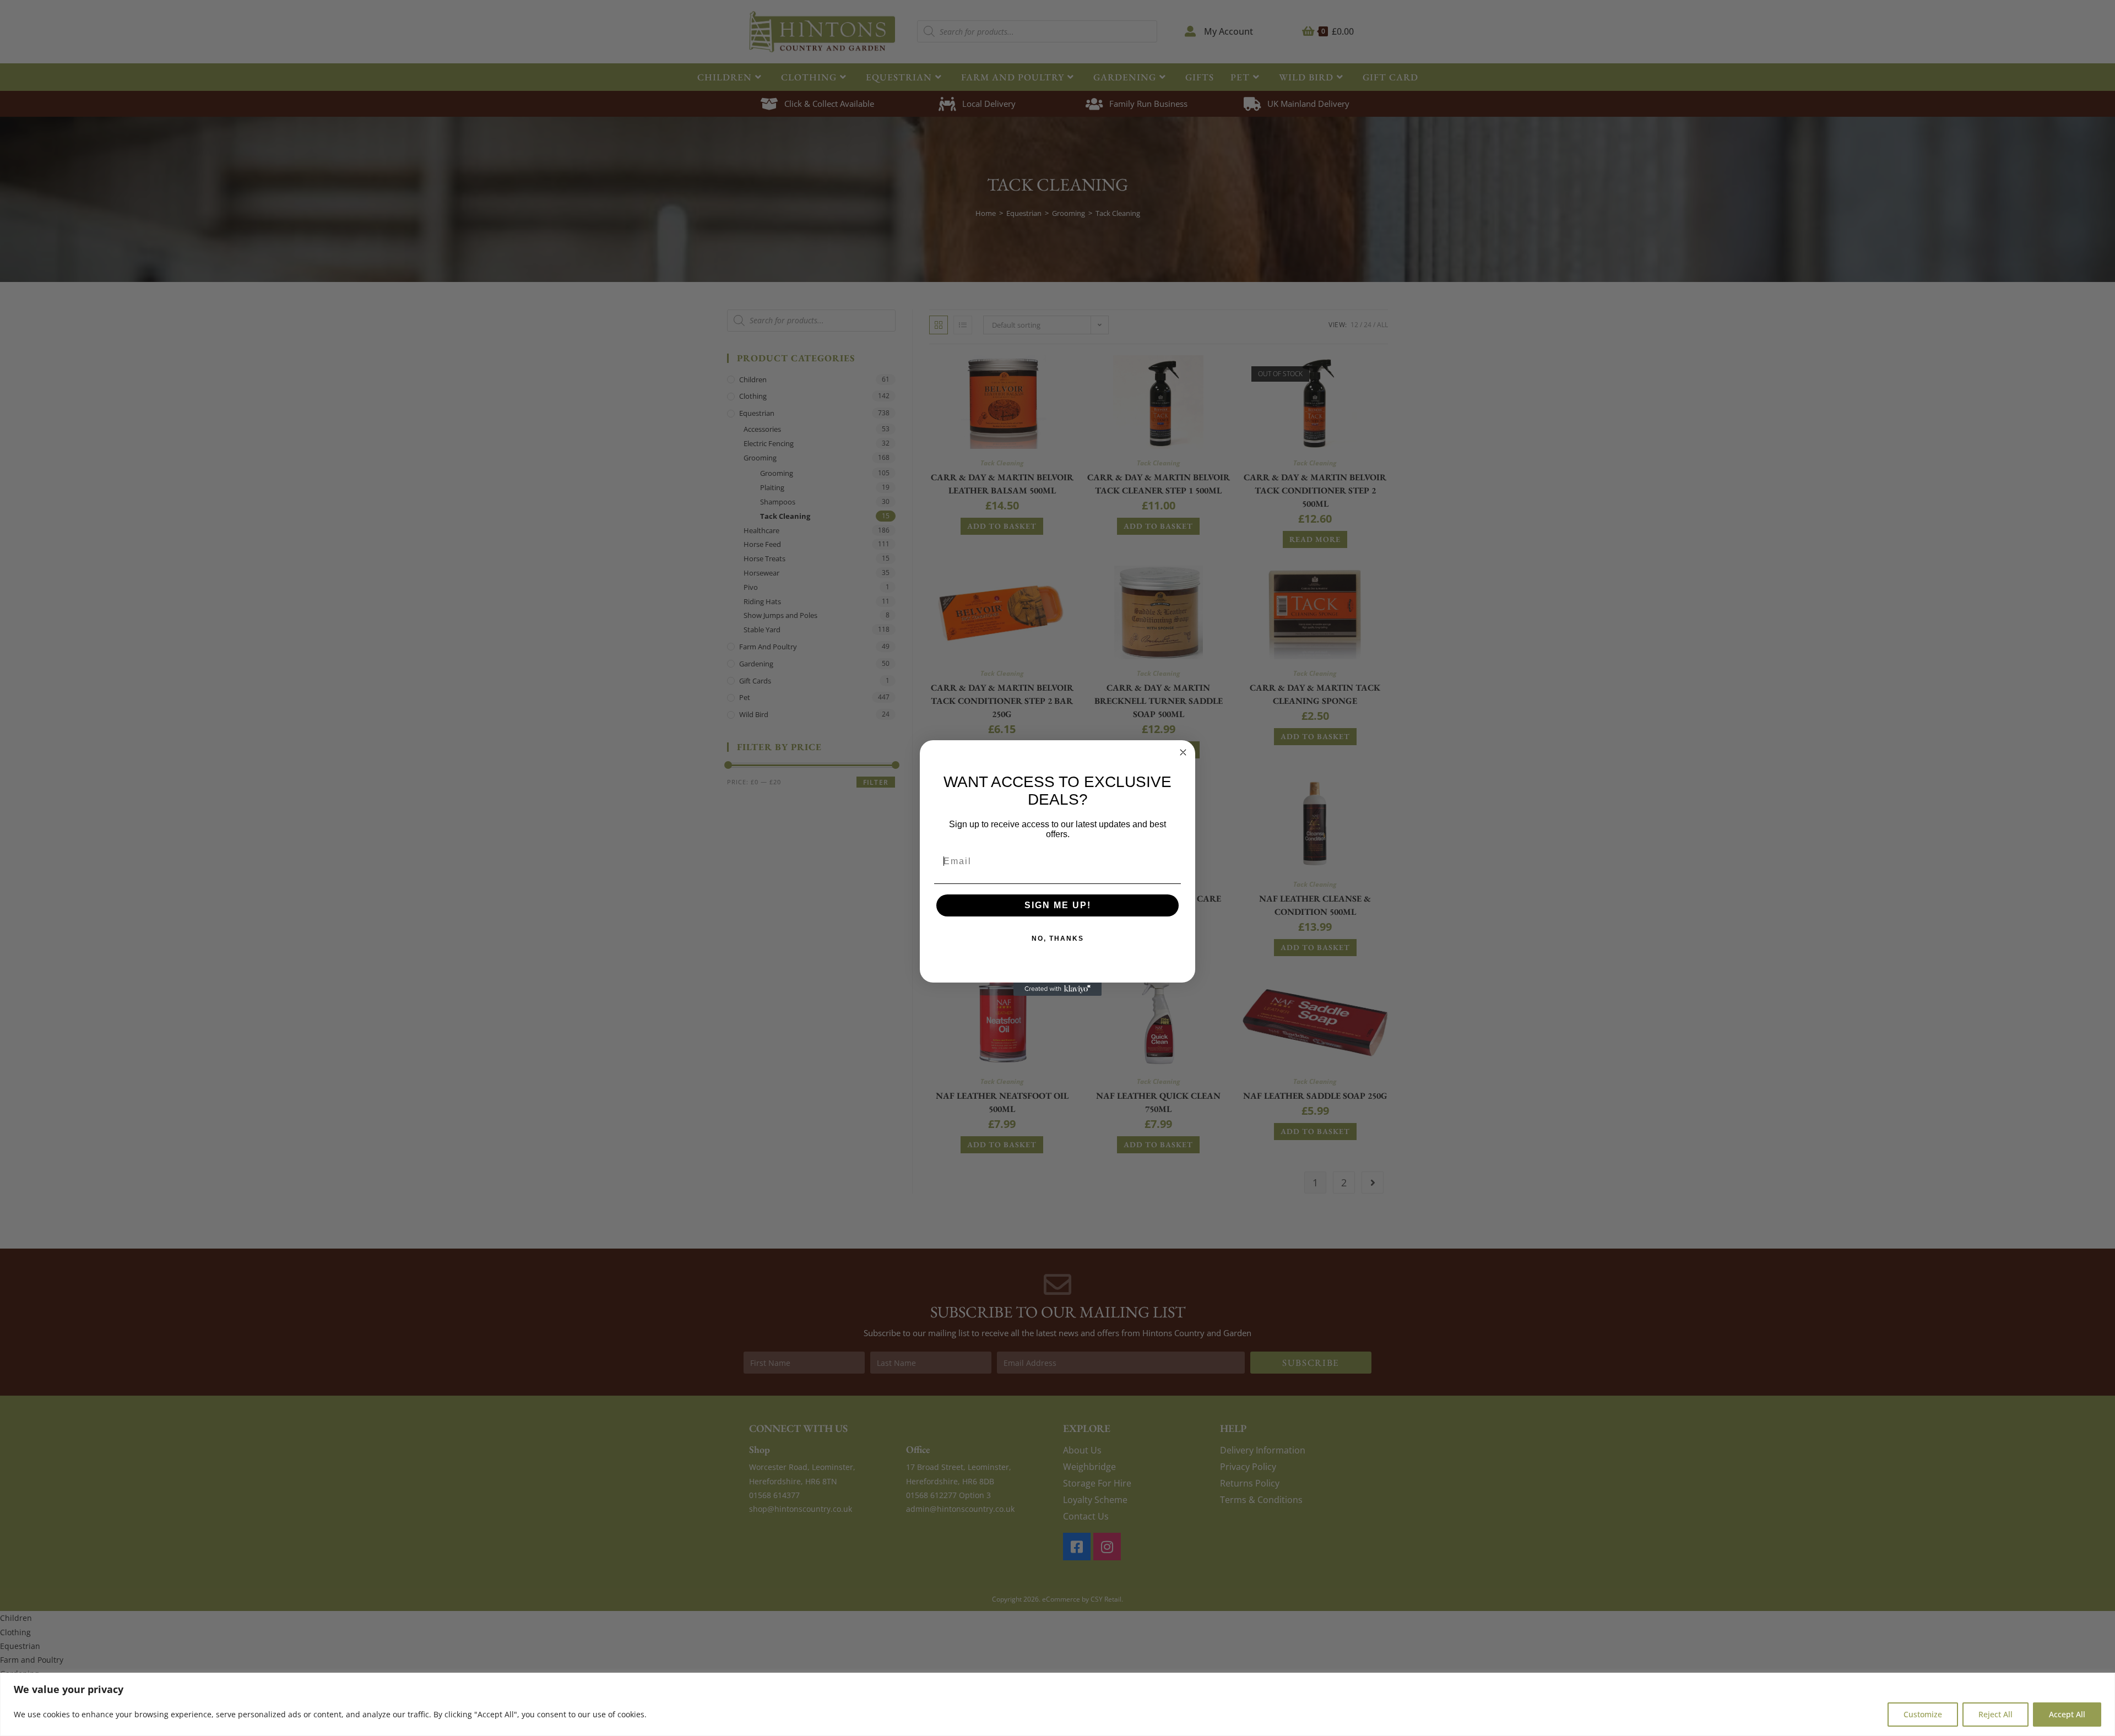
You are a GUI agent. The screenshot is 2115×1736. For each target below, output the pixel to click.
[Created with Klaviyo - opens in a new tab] (1057, 989)
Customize (1923, 1714)
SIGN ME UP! (1058, 905)
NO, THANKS (1058, 938)
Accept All (2067, 1714)
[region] (1057, 1704)
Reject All (1995, 1714)
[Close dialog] (1183, 752)
